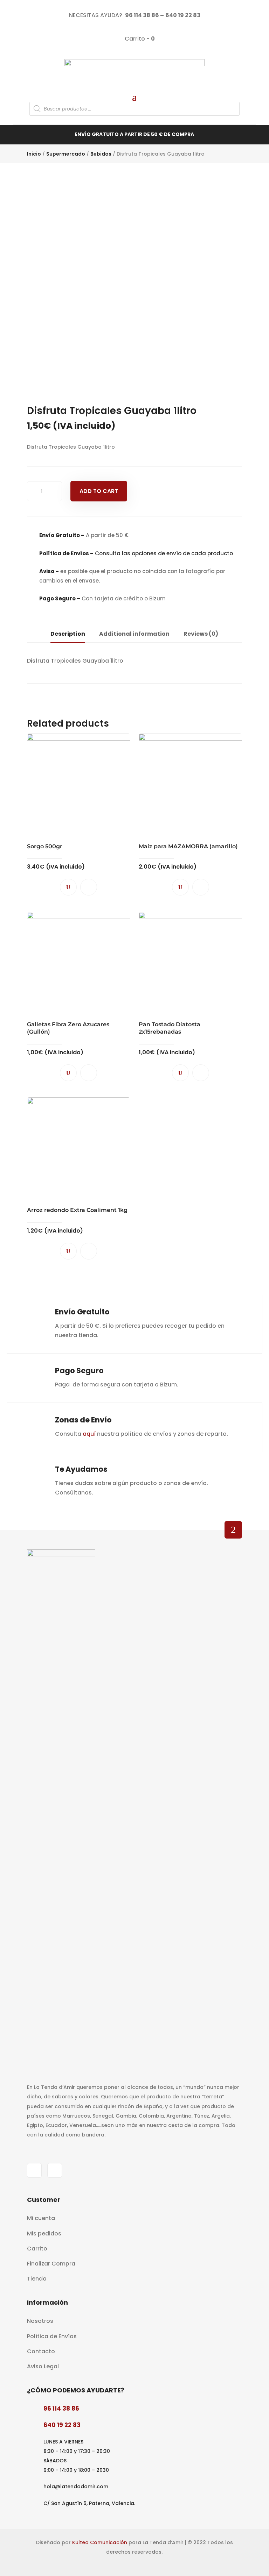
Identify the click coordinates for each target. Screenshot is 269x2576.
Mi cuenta (41, 2218)
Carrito (37, 2249)
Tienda (37, 2279)
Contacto (41, 2351)
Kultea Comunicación (100, 2542)
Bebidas (101, 154)
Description (68, 634)
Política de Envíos (52, 2336)
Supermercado (66, 154)
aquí (89, 1434)
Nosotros (40, 2321)
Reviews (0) (201, 634)
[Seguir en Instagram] (55, 2170)
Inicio (34, 154)
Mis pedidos (44, 2234)
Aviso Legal (43, 2366)
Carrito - (139, 39)
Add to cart (99, 491)
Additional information (134, 634)
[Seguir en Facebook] (34, 2170)
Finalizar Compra (51, 2264)
